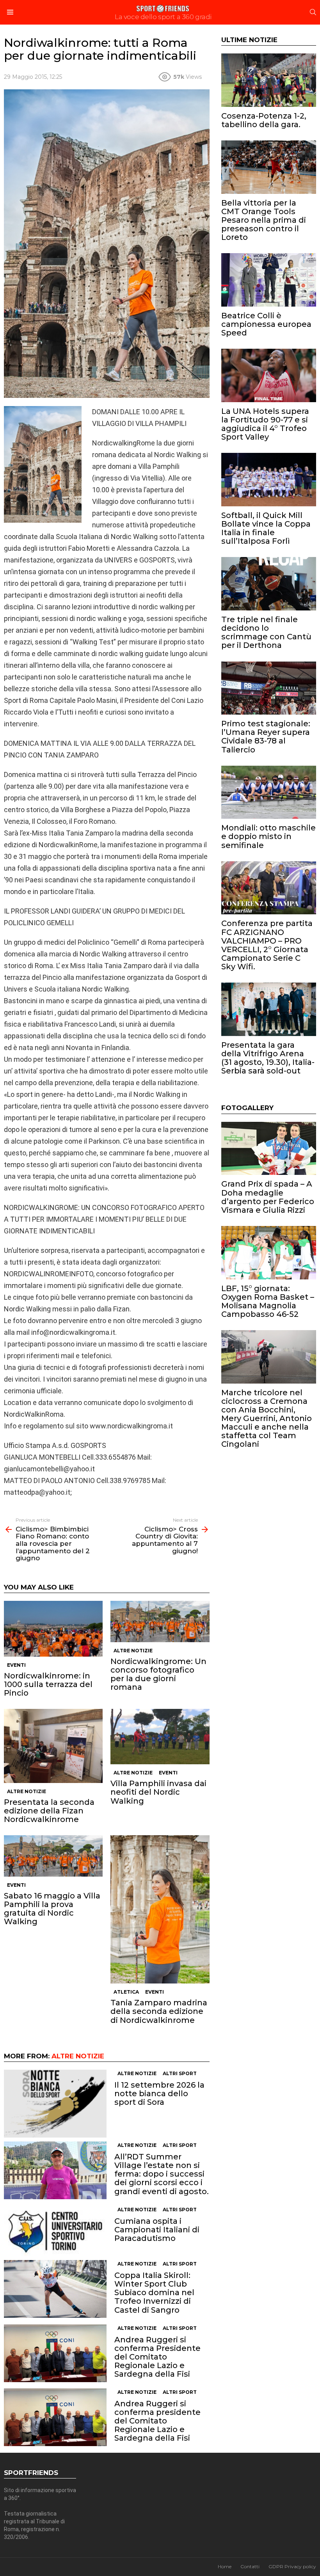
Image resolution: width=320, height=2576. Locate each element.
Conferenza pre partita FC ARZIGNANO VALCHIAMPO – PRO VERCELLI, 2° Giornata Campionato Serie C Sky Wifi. (267, 945)
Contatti (250, 2566)
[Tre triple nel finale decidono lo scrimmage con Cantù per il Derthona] (269, 584)
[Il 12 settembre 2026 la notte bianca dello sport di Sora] (55, 2104)
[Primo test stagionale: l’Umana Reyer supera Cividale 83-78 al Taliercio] (269, 688)
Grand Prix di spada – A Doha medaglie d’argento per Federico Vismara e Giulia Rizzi (268, 1197)
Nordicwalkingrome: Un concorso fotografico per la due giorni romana (158, 1674)
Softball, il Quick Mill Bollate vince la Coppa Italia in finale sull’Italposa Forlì (266, 528)
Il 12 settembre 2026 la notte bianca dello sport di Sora (159, 2093)
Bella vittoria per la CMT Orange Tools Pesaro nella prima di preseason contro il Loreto (264, 220)
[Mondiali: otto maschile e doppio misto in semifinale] (269, 792)
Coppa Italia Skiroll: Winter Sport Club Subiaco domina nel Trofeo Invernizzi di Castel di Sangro (154, 2292)
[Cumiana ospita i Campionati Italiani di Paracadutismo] (55, 2231)
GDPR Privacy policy (292, 2566)
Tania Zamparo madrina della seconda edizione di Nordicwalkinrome (159, 2011)
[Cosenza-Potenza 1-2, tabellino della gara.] (269, 80)
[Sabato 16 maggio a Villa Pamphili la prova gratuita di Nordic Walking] (53, 1856)
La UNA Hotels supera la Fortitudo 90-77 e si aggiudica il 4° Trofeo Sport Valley (265, 424)
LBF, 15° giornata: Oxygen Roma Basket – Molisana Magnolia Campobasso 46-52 (268, 1301)
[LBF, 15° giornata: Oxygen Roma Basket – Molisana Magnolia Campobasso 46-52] (269, 1253)
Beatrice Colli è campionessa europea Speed (266, 324)
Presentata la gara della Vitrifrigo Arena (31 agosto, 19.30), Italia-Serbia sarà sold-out (268, 1058)
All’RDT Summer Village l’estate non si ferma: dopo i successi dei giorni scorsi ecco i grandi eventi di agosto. (162, 2174)
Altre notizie (133, 1651)
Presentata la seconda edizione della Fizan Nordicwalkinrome (49, 1811)
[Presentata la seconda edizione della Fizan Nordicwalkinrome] (53, 1746)
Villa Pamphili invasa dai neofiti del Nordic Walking (158, 1792)
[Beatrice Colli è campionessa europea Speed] (269, 280)
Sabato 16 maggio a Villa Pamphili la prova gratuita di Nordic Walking (52, 1909)
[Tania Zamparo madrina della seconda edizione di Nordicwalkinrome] (160, 1909)
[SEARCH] (313, 12)
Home (225, 2566)
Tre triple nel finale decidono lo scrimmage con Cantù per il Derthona (266, 632)
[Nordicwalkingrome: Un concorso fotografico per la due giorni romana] (160, 1621)
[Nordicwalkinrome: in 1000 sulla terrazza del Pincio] (53, 1629)
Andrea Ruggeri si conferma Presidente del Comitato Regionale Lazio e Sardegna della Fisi (157, 2357)
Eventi (16, 1665)
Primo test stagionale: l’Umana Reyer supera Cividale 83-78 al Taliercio (266, 736)
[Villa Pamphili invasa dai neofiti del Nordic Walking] (160, 1737)
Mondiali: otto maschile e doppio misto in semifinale (268, 836)
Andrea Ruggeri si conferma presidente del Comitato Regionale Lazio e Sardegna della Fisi (157, 2421)
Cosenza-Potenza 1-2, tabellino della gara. (264, 120)
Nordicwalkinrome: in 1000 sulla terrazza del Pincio (48, 1684)
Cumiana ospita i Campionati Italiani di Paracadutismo (157, 2230)
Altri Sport (180, 2073)
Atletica (126, 1992)
